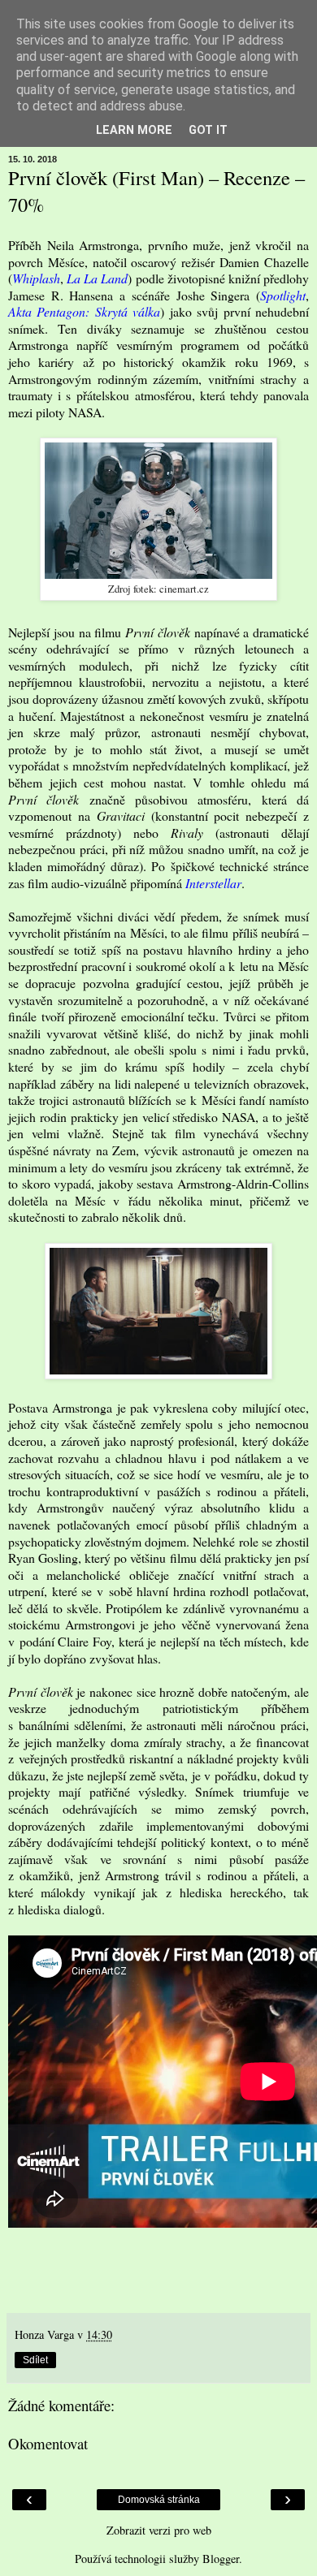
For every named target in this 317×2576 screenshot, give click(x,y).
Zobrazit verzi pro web (159, 2530)
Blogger (221, 2559)
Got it (208, 130)
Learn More (134, 130)
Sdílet (35, 2360)
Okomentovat (48, 2443)
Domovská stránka (159, 2500)
